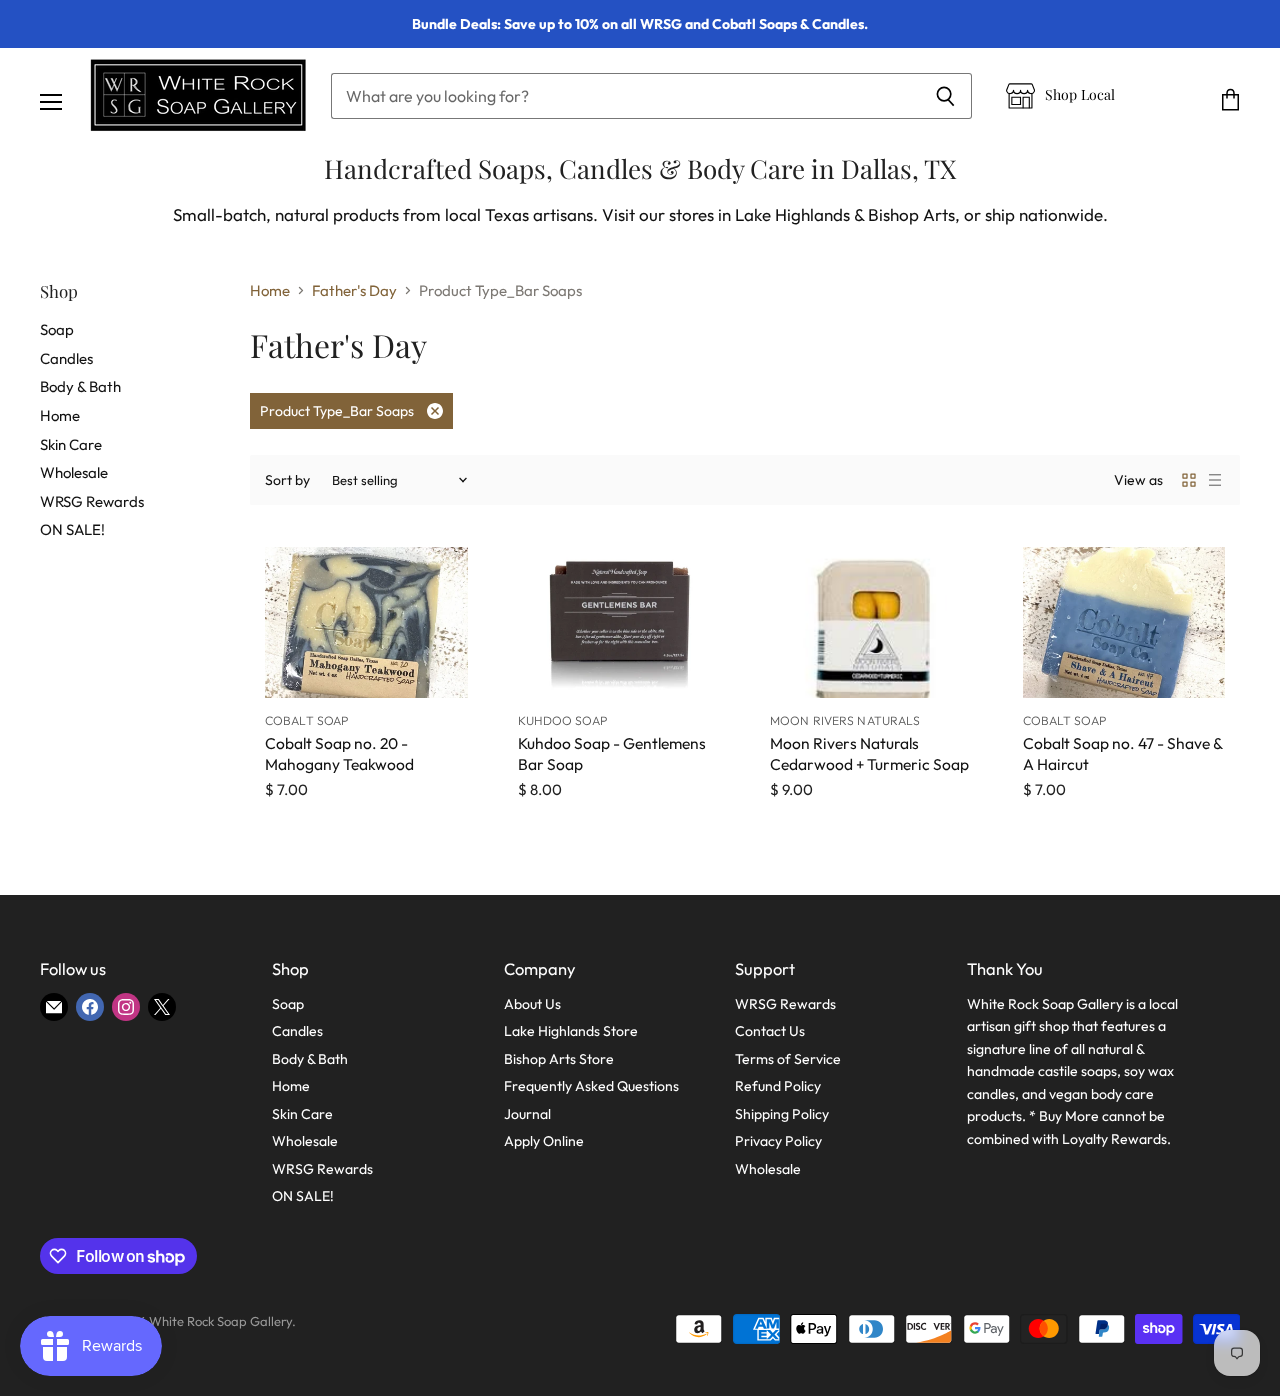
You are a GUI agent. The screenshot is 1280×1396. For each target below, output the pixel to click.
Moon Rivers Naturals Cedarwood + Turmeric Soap (869, 753)
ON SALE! (72, 529)
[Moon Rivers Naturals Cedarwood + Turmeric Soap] (871, 623)
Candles (66, 358)
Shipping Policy (782, 1114)
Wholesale (74, 472)
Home (60, 415)
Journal (527, 1114)
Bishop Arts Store (559, 1059)
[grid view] (1189, 480)
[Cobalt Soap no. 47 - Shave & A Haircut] (1124, 623)
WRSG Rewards (92, 501)
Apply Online (544, 1141)
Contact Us (770, 1031)
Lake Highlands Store (571, 1031)
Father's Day (354, 290)
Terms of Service (788, 1059)
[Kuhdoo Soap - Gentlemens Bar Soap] (619, 623)
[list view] (1215, 480)
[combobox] (625, 96)
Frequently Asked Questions (591, 1086)
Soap (57, 329)
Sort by (287, 480)
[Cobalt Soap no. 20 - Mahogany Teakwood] (366, 623)
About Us (532, 1004)
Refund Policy (778, 1086)
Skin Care (71, 444)
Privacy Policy (778, 1141)
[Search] (945, 96)
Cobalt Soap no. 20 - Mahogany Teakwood (339, 753)
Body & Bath (80, 386)
